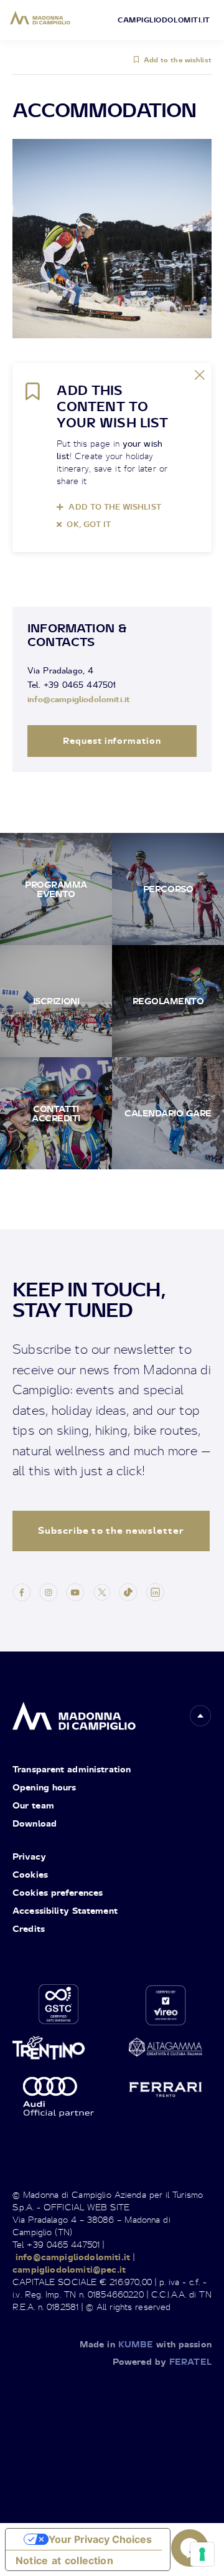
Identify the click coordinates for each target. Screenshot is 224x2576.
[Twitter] (102, 1591)
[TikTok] (128, 1591)
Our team (33, 1805)
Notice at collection (64, 2560)
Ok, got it (89, 524)
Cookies (30, 1874)
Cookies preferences (58, 1892)
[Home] (40, 18)
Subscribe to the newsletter (111, 1530)
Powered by (162, 2361)
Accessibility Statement (65, 1910)
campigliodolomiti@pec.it (69, 2269)
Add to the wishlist (178, 60)
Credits (29, 1928)
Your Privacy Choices (100, 2539)
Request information (112, 740)
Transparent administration (72, 1769)
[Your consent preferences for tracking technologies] (202, 2554)
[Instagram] (49, 1591)
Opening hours (44, 1787)
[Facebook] (22, 1591)
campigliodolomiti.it (164, 20)
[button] (200, 1716)
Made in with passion (146, 2344)
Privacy (29, 1856)
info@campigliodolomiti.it (79, 699)
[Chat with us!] (190, 2548)
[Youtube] (75, 1591)
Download (35, 1823)
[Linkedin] (155, 1591)
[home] (74, 1713)
